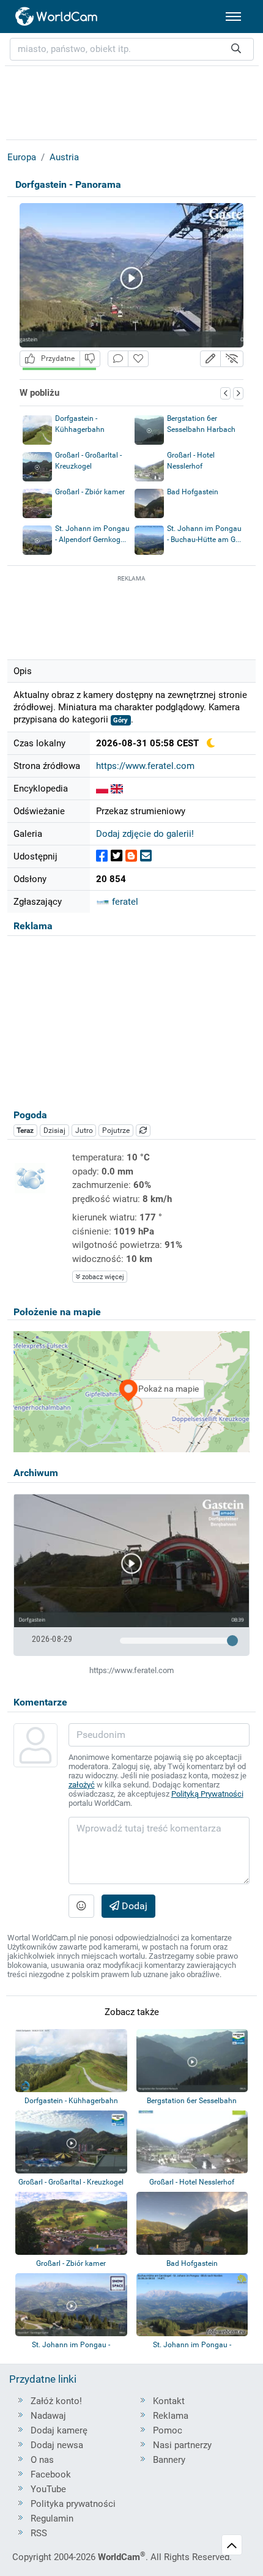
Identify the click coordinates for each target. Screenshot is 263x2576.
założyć (82, 1785)
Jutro (84, 1130)
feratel (124, 902)
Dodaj (133, 1906)
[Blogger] (131, 856)
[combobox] (132, 49)
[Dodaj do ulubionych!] (138, 359)
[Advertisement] (131, 615)
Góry (120, 720)
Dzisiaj (54, 1130)
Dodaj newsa (57, 2445)
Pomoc (168, 2430)
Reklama (171, 2416)
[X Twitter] (117, 856)
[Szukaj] (236, 49)
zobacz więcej (102, 1277)
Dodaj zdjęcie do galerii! (145, 834)
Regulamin (52, 2518)
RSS (39, 2533)
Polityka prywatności (73, 2504)
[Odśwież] (143, 1130)
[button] (210, 359)
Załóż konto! (56, 2401)
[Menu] (233, 17)
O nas (42, 2460)
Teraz (25, 1130)
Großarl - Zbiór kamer (90, 492)
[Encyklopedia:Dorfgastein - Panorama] (102, 789)
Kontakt (169, 2401)
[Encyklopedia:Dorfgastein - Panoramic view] (117, 789)
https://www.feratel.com (145, 766)
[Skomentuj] (118, 359)
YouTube (48, 2489)
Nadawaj (48, 2416)
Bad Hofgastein (193, 492)
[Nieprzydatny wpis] (90, 359)
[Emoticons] (81, 1906)
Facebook (51, 2474)
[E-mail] (146, 856)
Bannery (169, 2460)
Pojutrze (116, 1130)
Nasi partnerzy (182, 2445)
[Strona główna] (57, 17)
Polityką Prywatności (207, 1794)
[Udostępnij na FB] (102, 856)
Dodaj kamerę (59, 2430)
